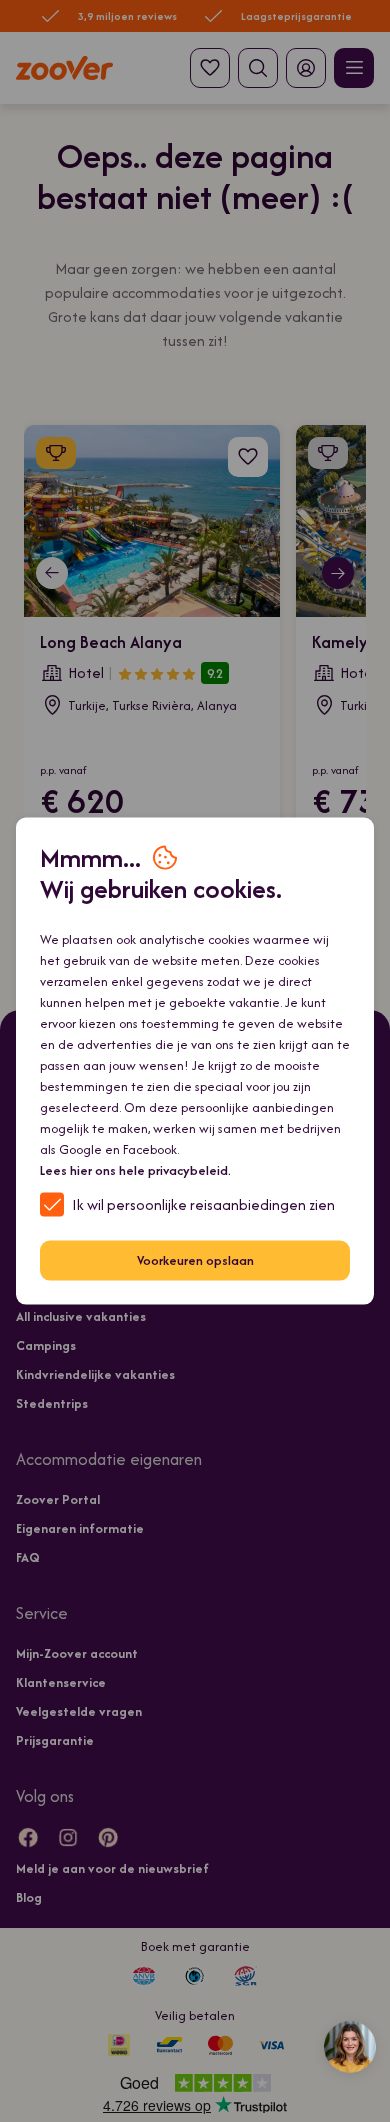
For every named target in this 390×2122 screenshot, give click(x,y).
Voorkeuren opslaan (195, 1260)
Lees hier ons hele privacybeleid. (135, 1169)
